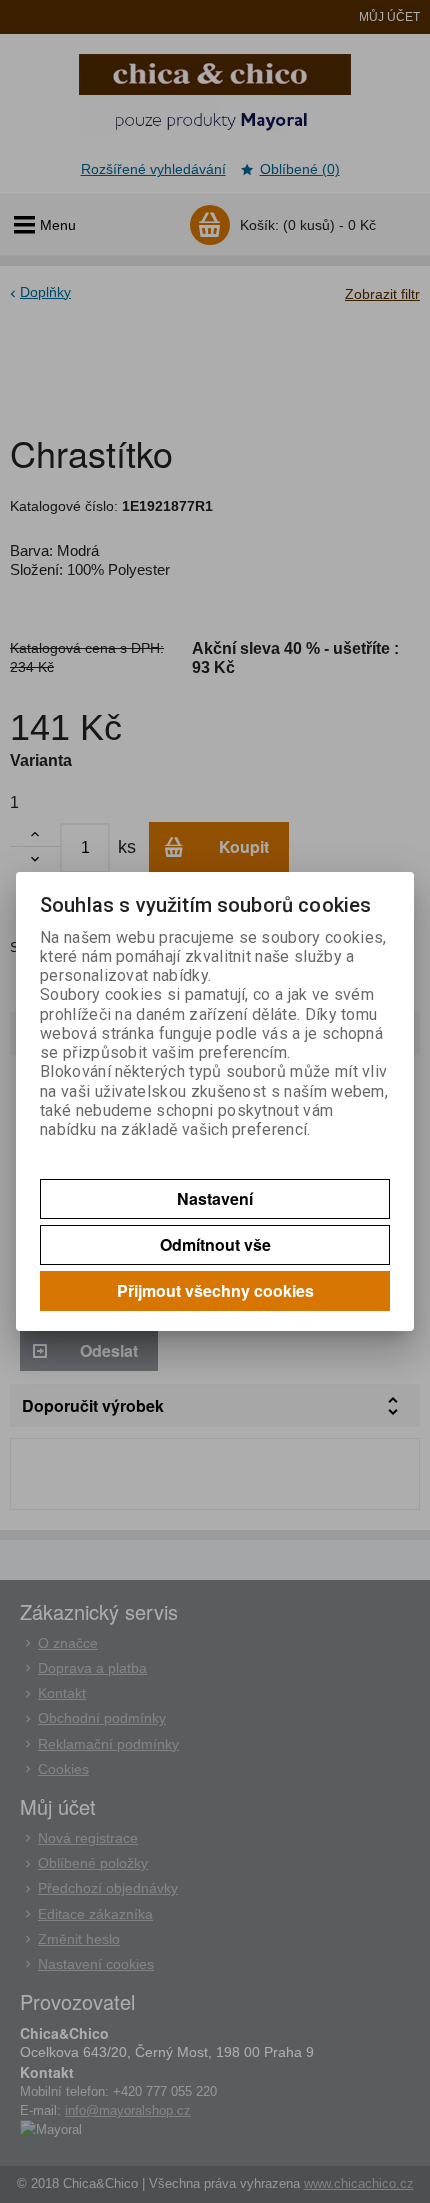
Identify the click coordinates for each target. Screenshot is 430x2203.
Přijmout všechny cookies (215, 1290)
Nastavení (215, 1198)
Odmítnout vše (215, 1244)
